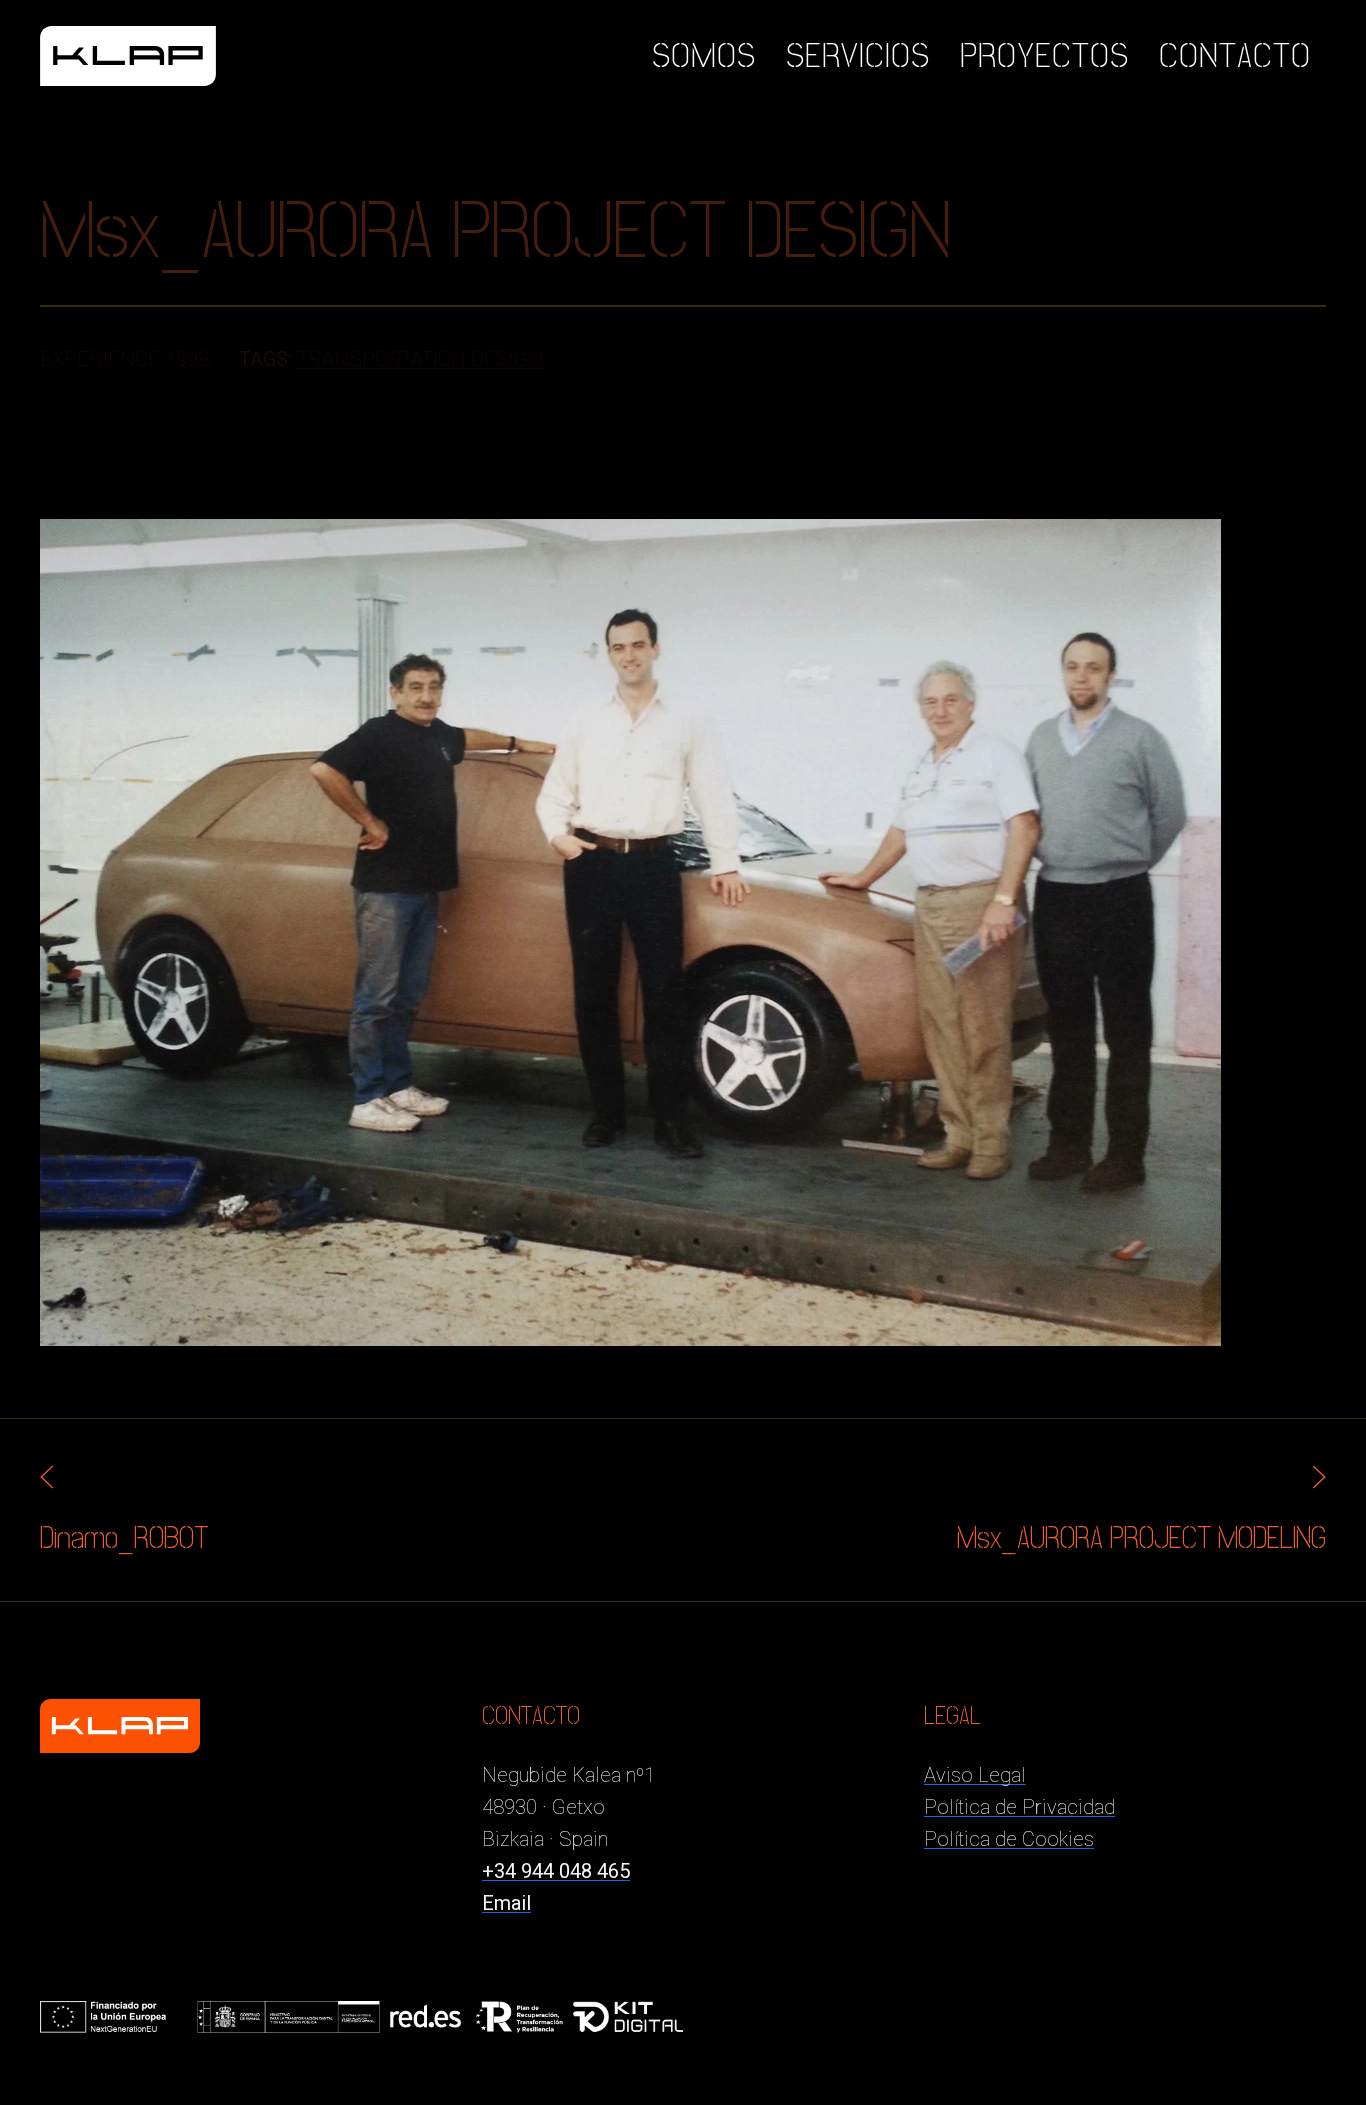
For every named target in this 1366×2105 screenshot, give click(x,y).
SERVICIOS (858, 56)
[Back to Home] (128, 56)
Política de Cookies (1009, 1839)
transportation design (420, 359)
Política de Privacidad (1019, 1807)
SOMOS (704, 56)
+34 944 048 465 (556, 1871)
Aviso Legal (975, 1775)
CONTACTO (1235, 56)
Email (506, 1903)
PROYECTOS (1044, 56)
